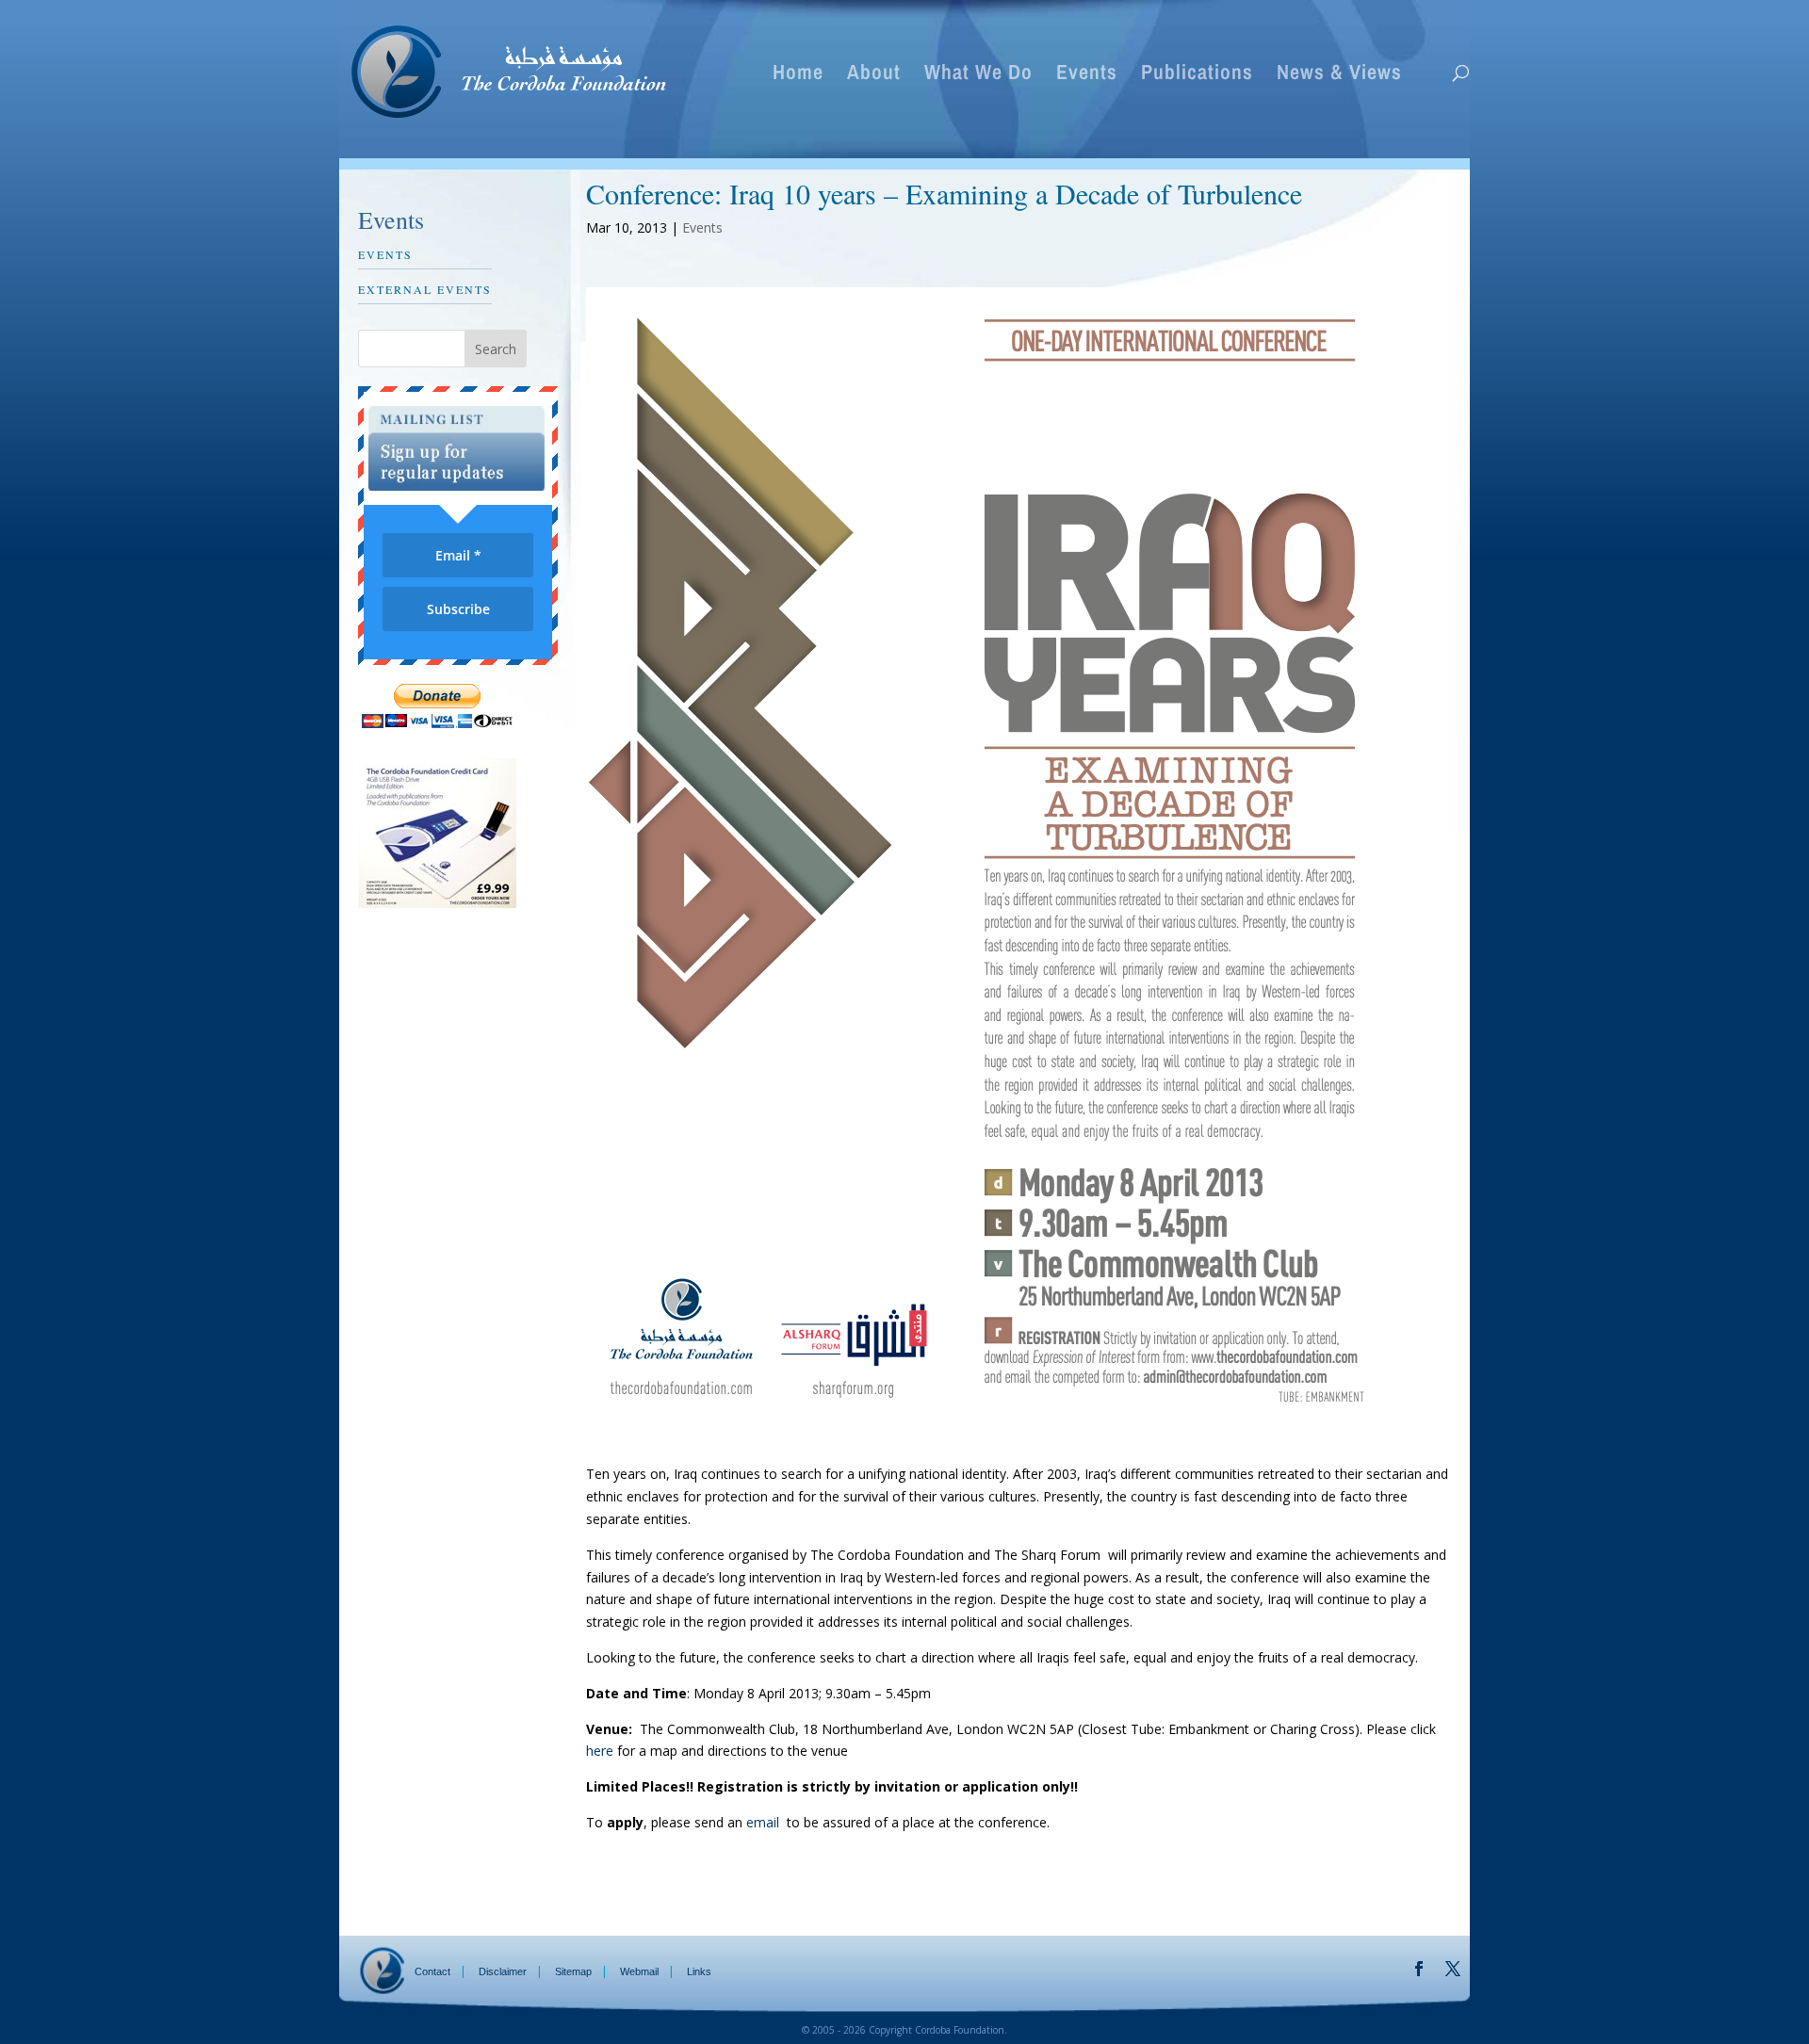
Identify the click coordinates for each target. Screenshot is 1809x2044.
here (600, 1751)
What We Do (978, 75)
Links (699, 1971)
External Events (425, 289)
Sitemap (573, 1971)
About (874, 75)
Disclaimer (503, 1971)
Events (1087, 75)
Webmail (639, 1971)
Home (798, 75)
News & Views (1339, 75)
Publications (1197, 75)
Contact (432, 1971)
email (763, 1822)
